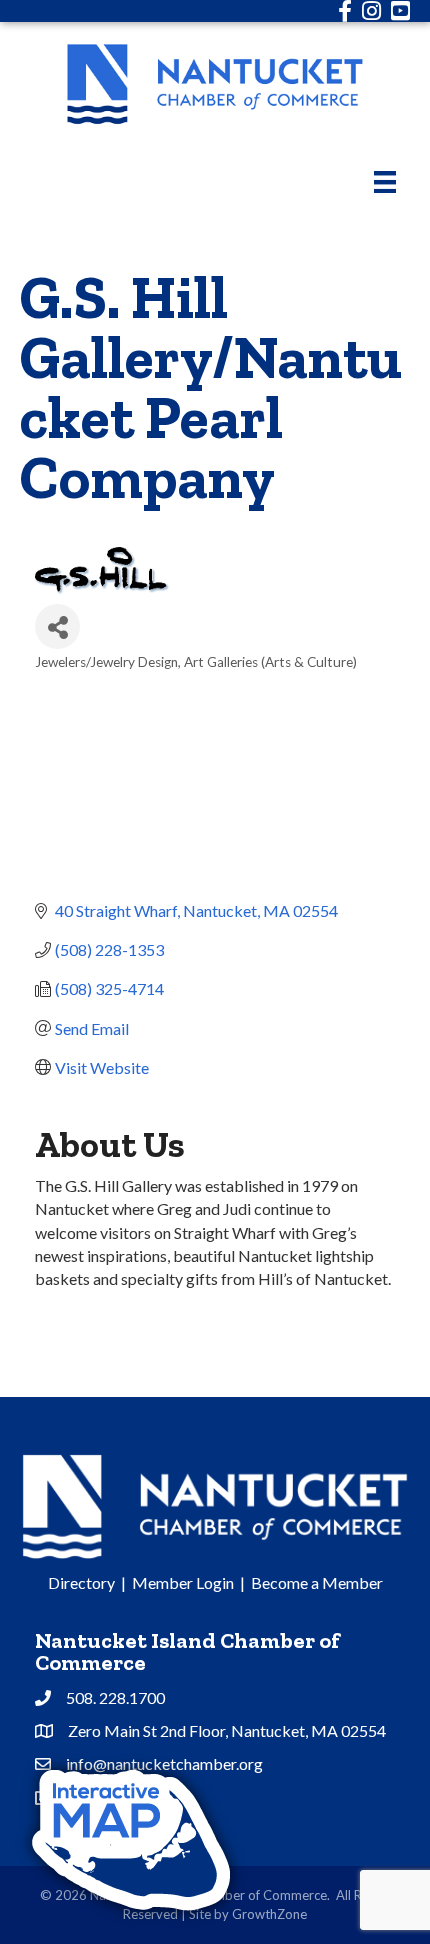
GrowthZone (269, 1914)
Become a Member (317, 1582)
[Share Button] (57, 626)
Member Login (183, 1582)
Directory (81, 1582)
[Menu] (385, 181)
